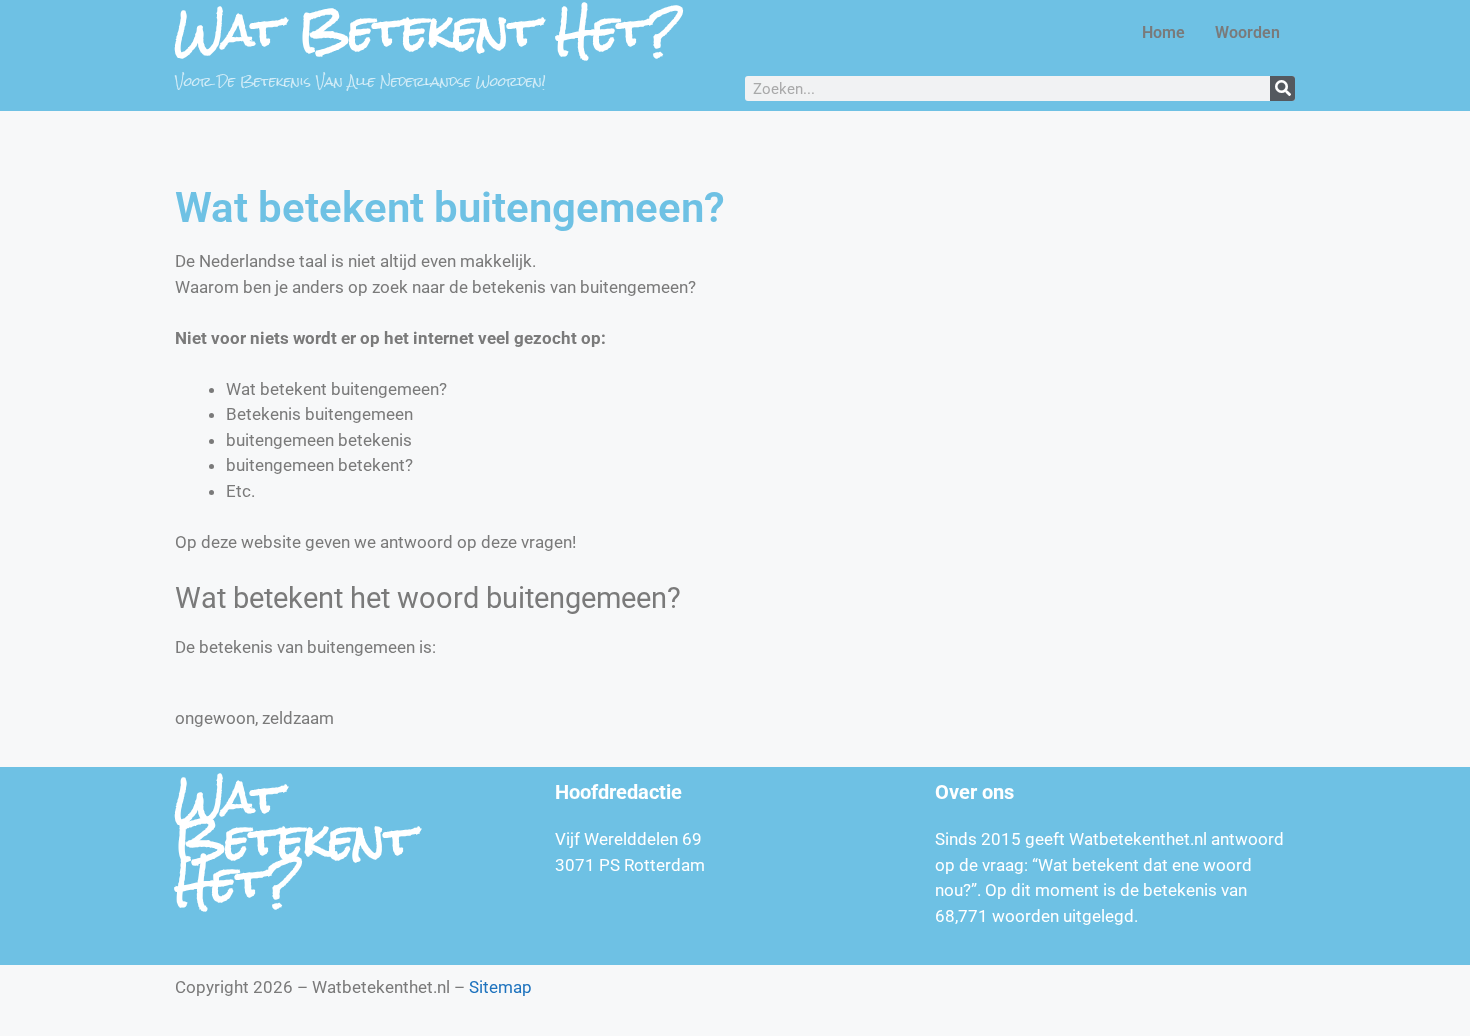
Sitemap (500, 987)
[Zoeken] (1282, 88)
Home (1163, 32)
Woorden (1247, 32)
